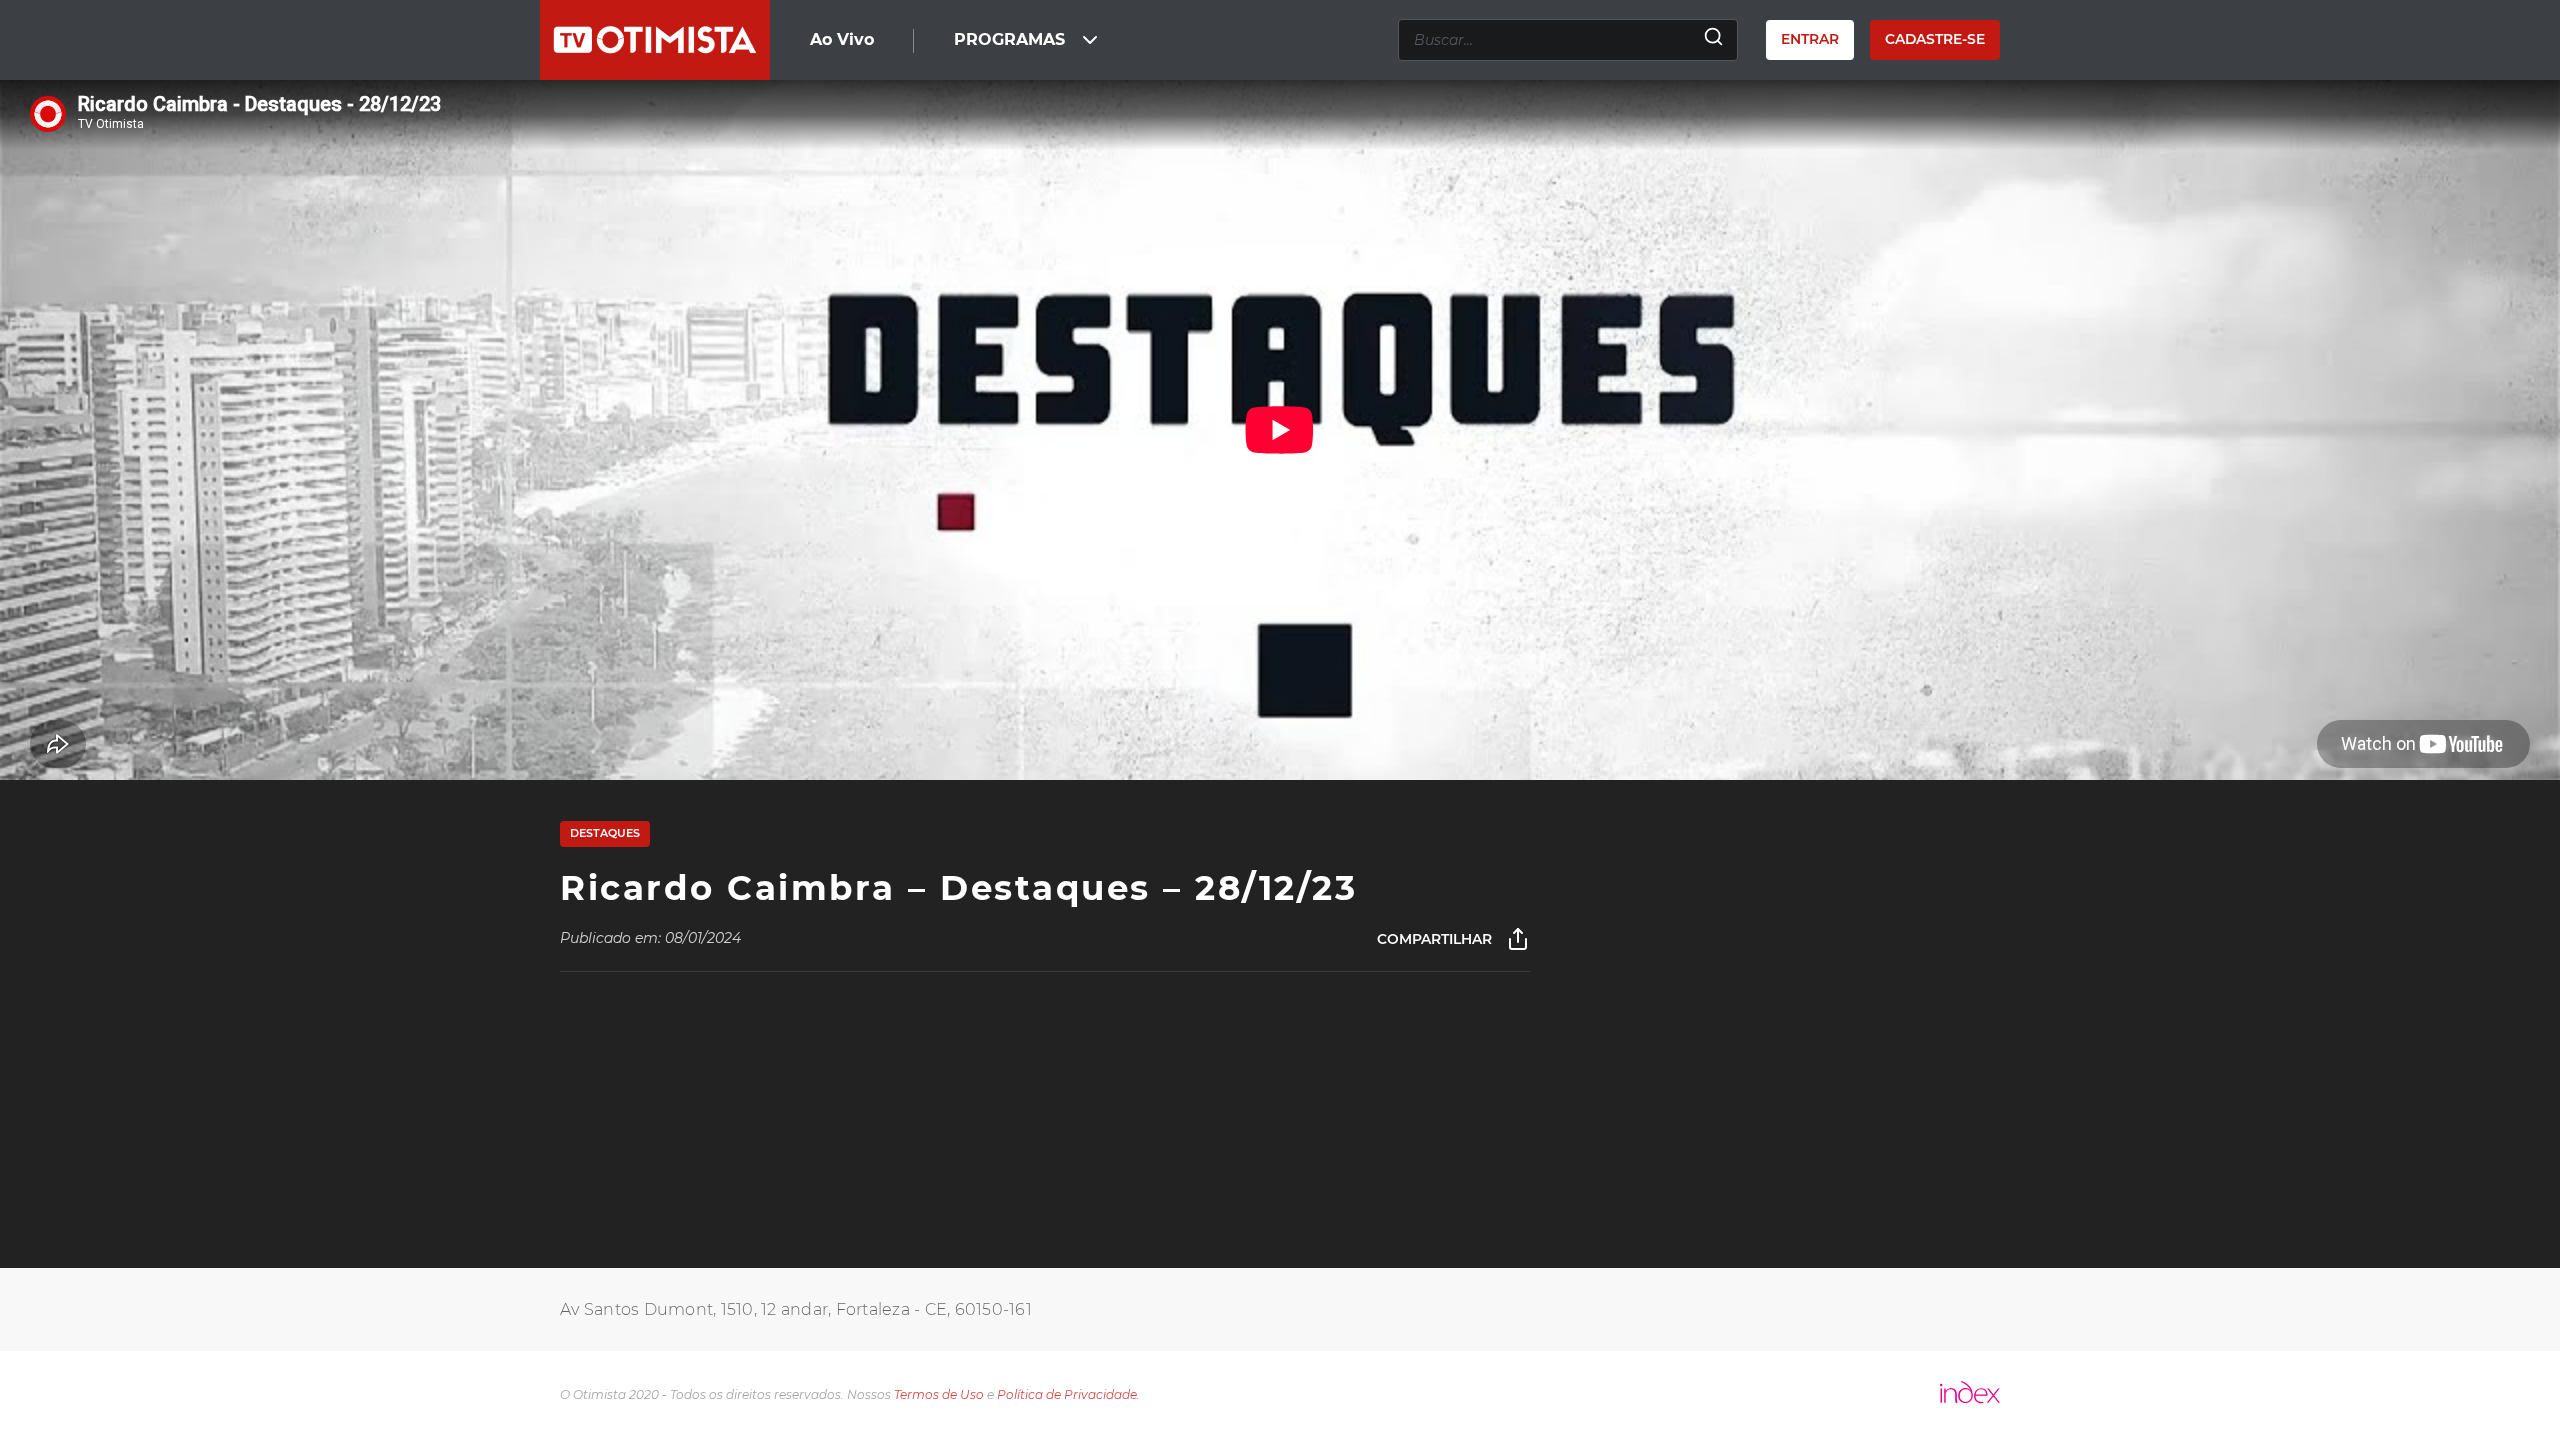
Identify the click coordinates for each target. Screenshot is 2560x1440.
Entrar (1810, 39)
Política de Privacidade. (1068, 1394)
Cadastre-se (1935, 39)
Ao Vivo (842, 39)
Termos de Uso (939, 1394)
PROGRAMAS (1009, 39)
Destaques (605, 833)
